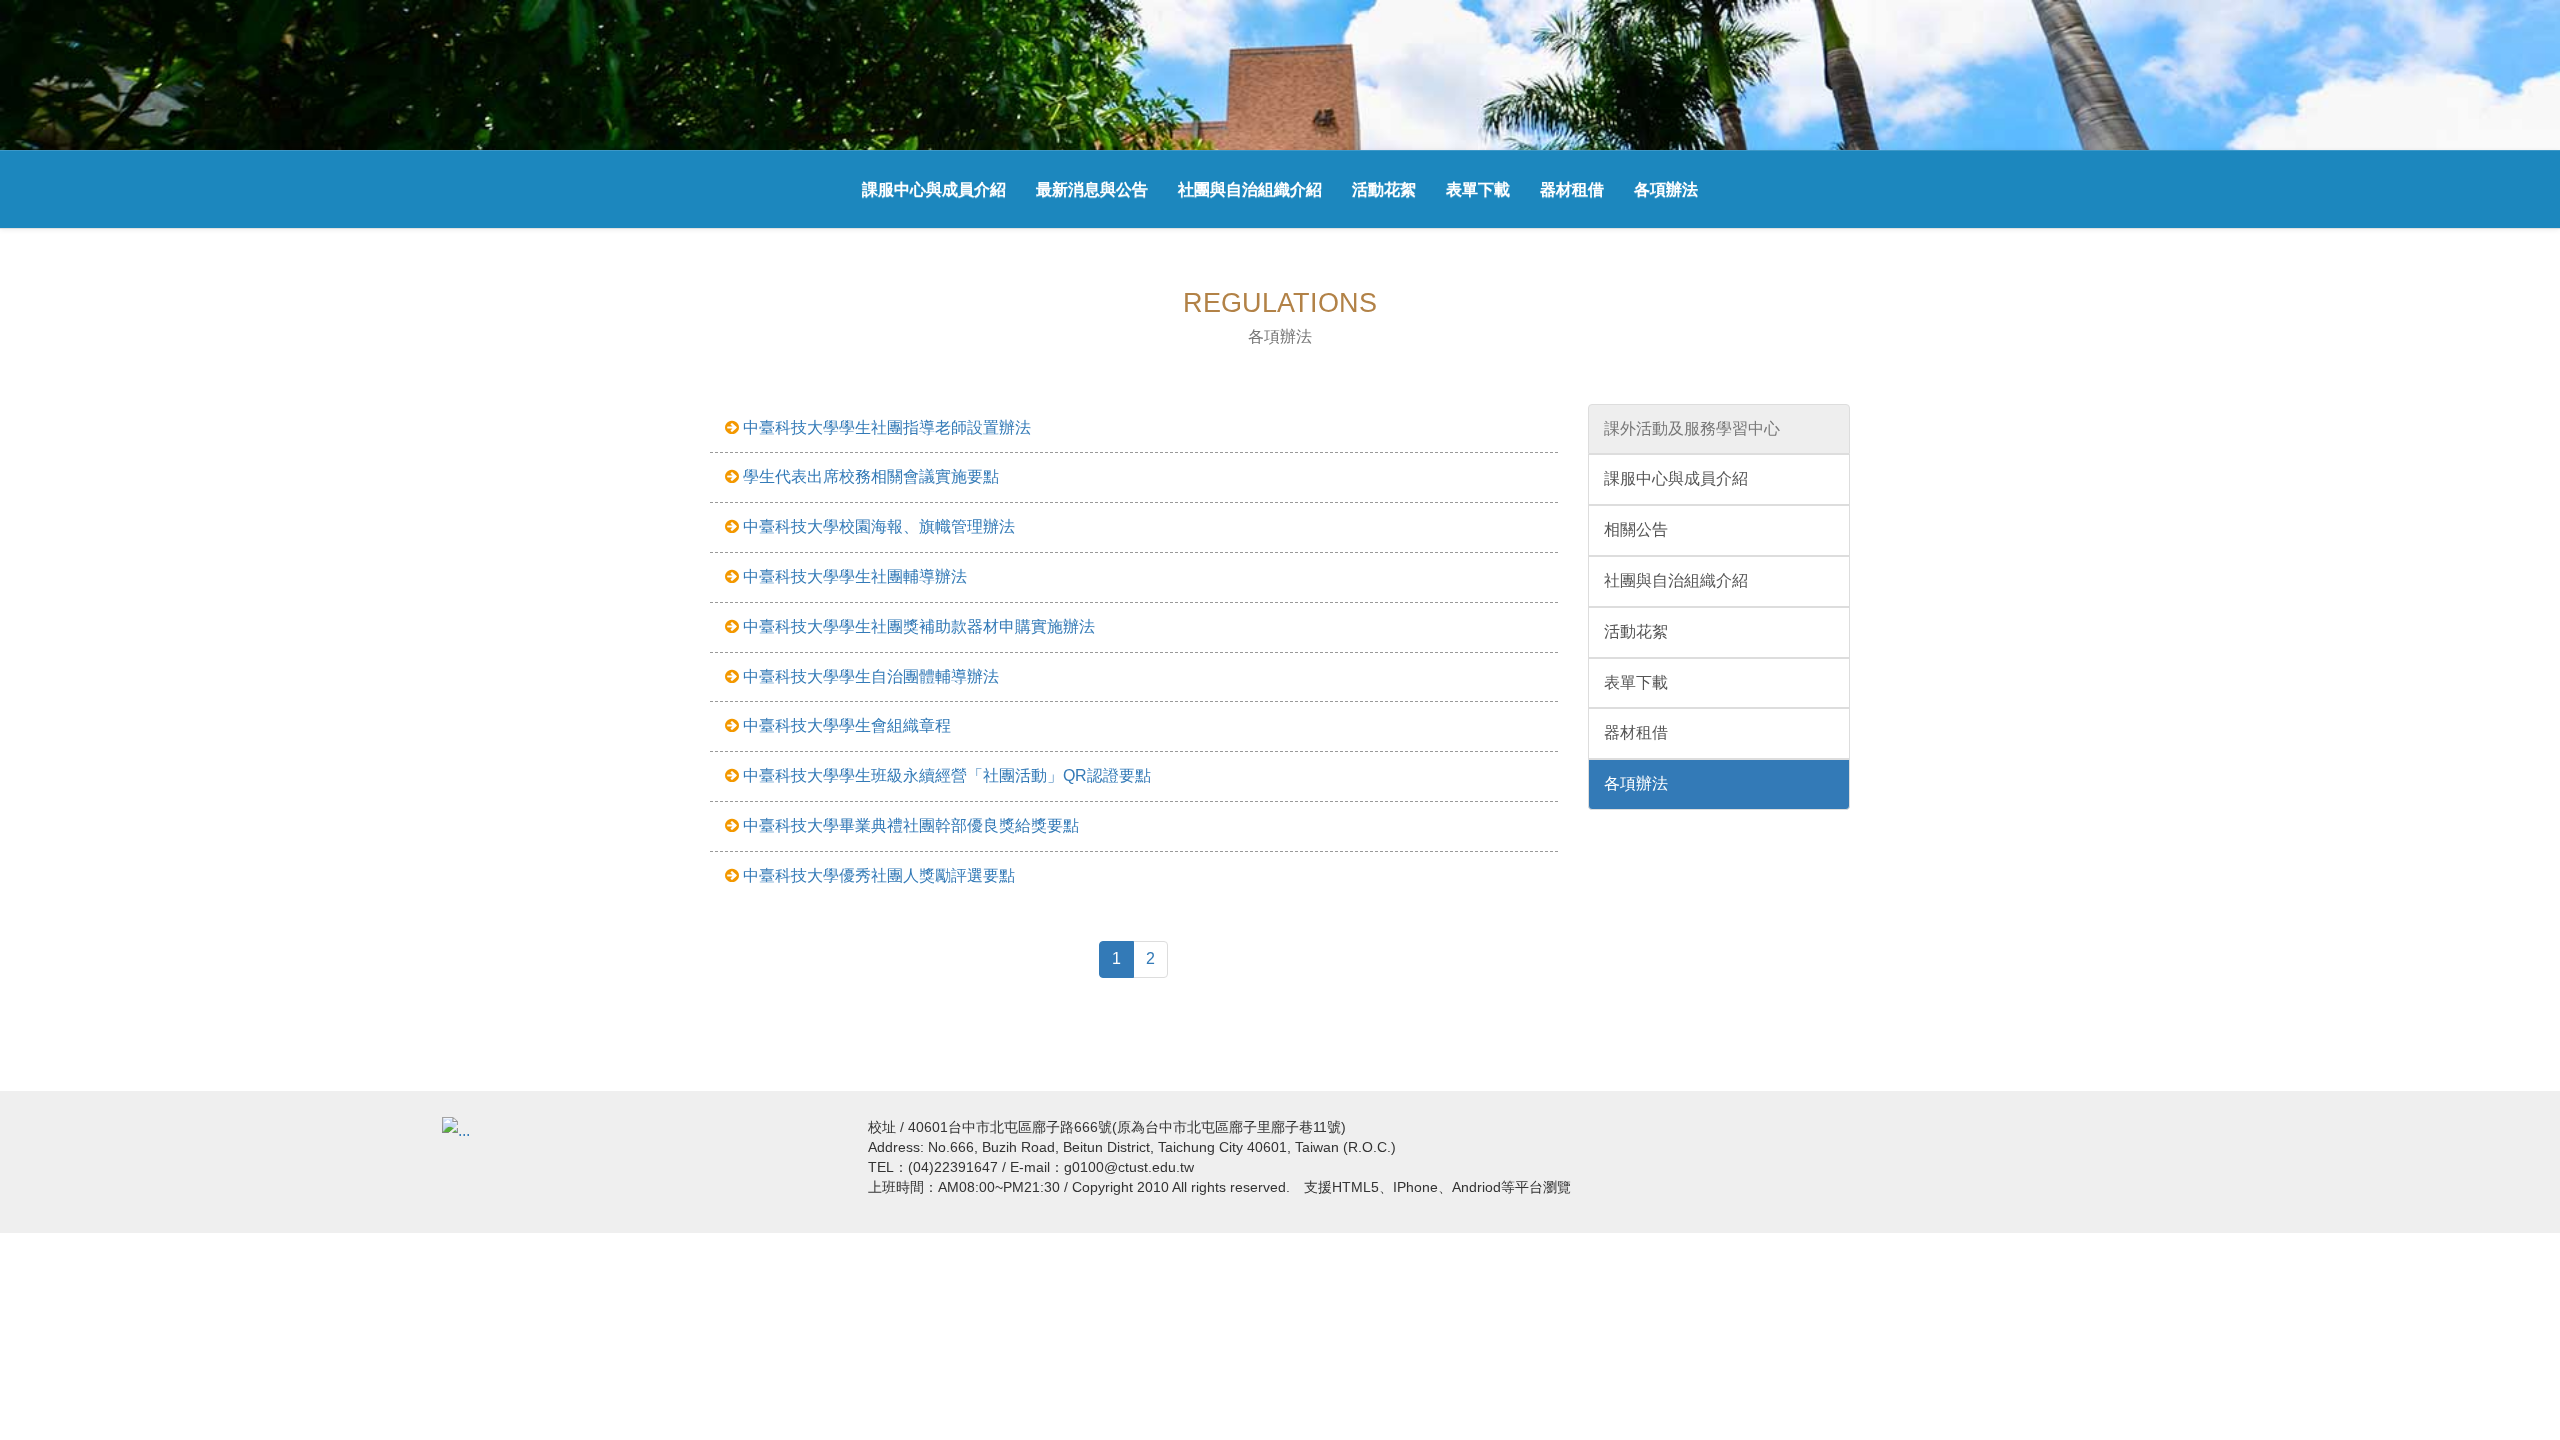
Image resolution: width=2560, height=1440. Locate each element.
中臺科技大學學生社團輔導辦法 (853, 576)
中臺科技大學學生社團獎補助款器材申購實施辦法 (917, 626)
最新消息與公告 (1092, 189)
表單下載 (1478, 189)
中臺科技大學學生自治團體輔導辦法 (869, 676)
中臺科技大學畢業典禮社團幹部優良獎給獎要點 (909, 825)
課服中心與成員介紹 (934, 189)
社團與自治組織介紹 (1250, 189)
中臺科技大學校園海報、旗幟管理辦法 (877, 526)
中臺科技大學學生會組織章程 (845, 725)
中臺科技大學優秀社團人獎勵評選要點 (877, 875)
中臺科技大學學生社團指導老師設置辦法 (885, 427)
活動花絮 (1384, 189)
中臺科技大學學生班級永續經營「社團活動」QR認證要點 (945, 775)
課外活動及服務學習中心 (1692, 428)
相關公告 (1636, 529)
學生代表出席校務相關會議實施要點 (869, 476)
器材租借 (1572, 189)
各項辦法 (1666, 189)
